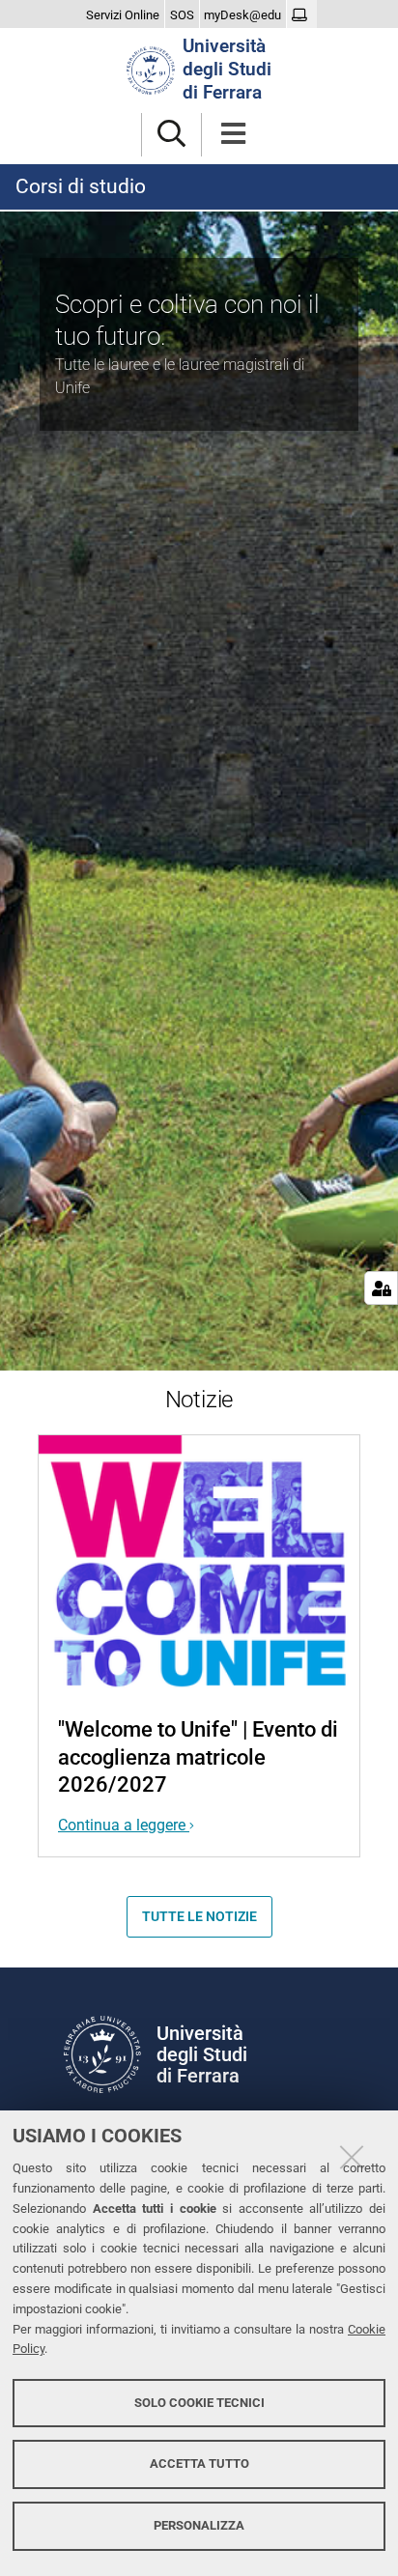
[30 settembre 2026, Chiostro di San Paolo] (199, 1564)
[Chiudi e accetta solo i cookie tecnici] (352, 2157)
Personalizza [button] (199, 2525)
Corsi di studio (81, 186)
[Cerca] (171, 135)
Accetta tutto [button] (199, 2463)
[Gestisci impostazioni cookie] (381, 1288)
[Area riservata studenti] (302, 15)
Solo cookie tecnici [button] (199, 2403)
